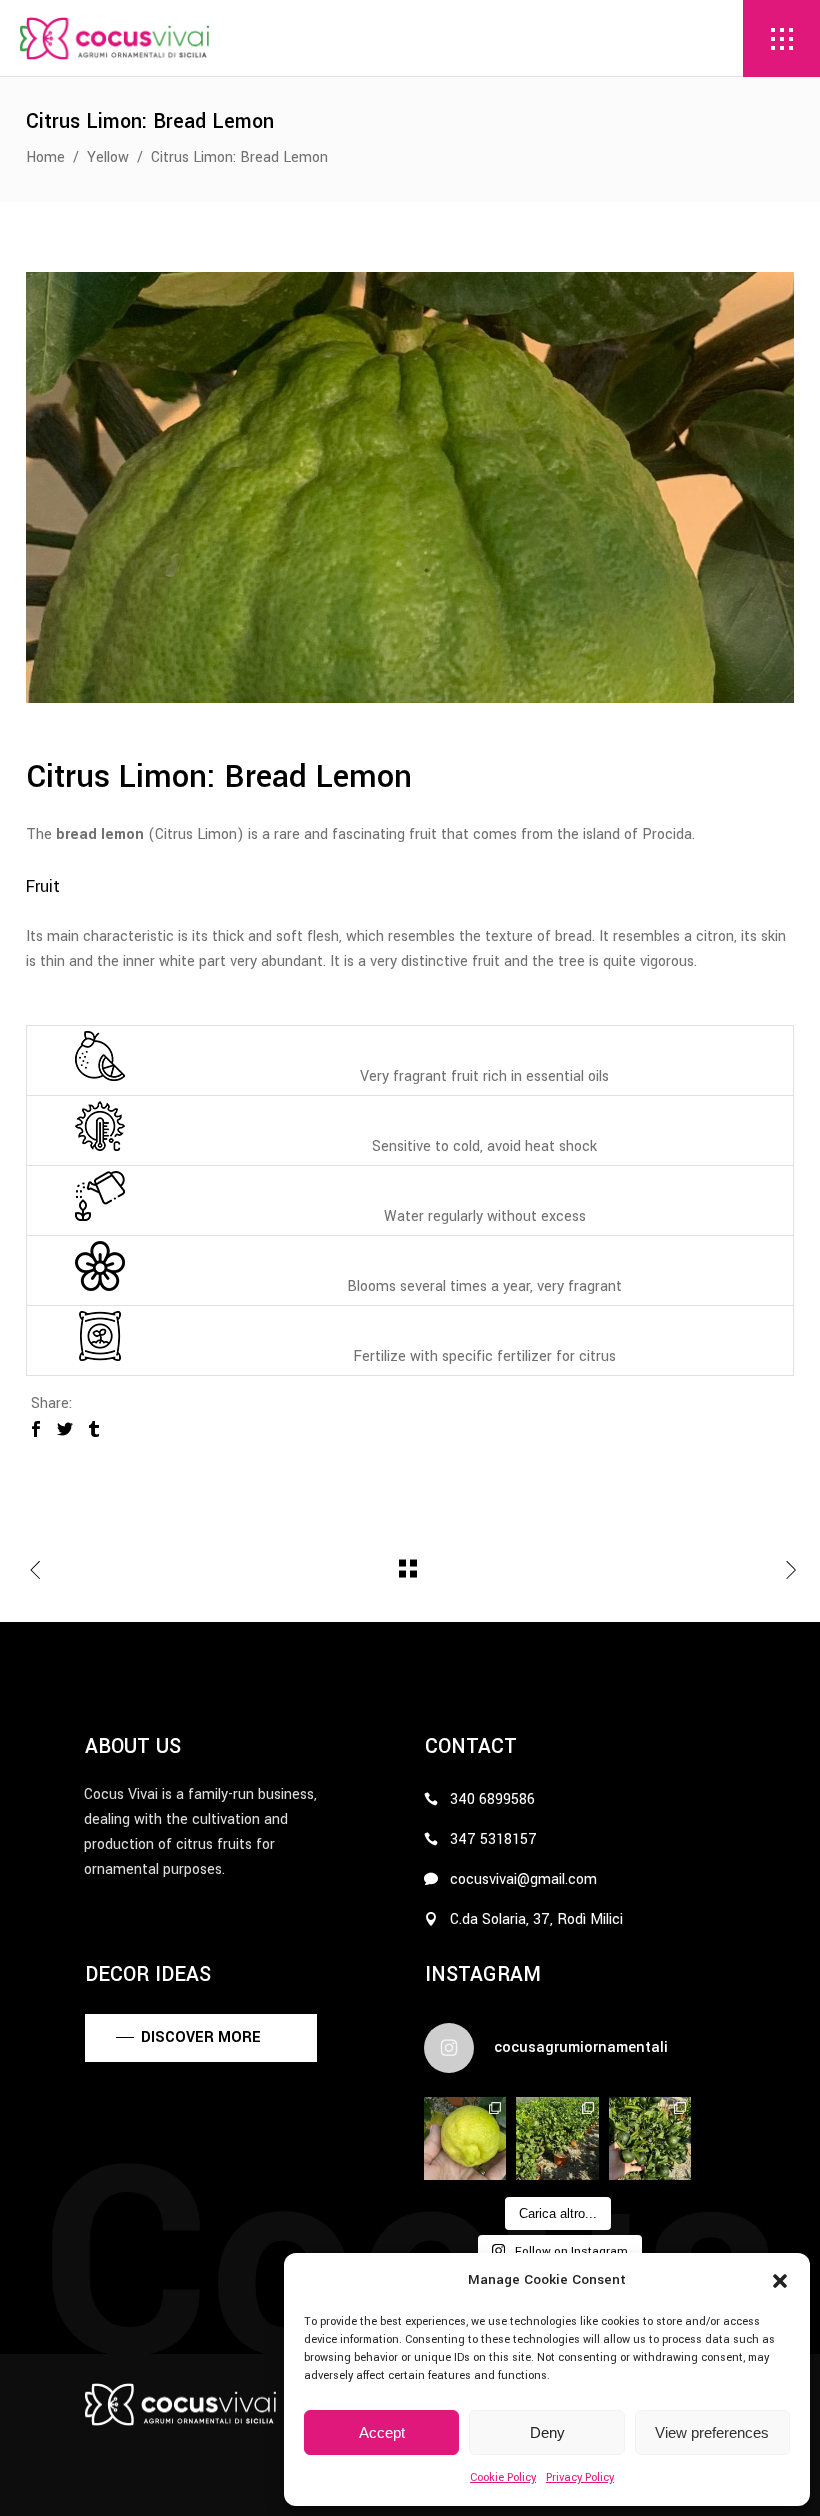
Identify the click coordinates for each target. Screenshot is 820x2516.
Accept (382, 2432)
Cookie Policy (503, 2477)
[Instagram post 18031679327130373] (557, 2138)
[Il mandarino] (650, 2138)
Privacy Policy (580, 2477)
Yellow (108, 157)
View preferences (712, 2432)
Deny (547, 2432)
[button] (780, 2281)
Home (45, 157)
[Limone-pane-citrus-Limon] (410, 487)
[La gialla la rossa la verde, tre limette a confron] (465, 2138)
